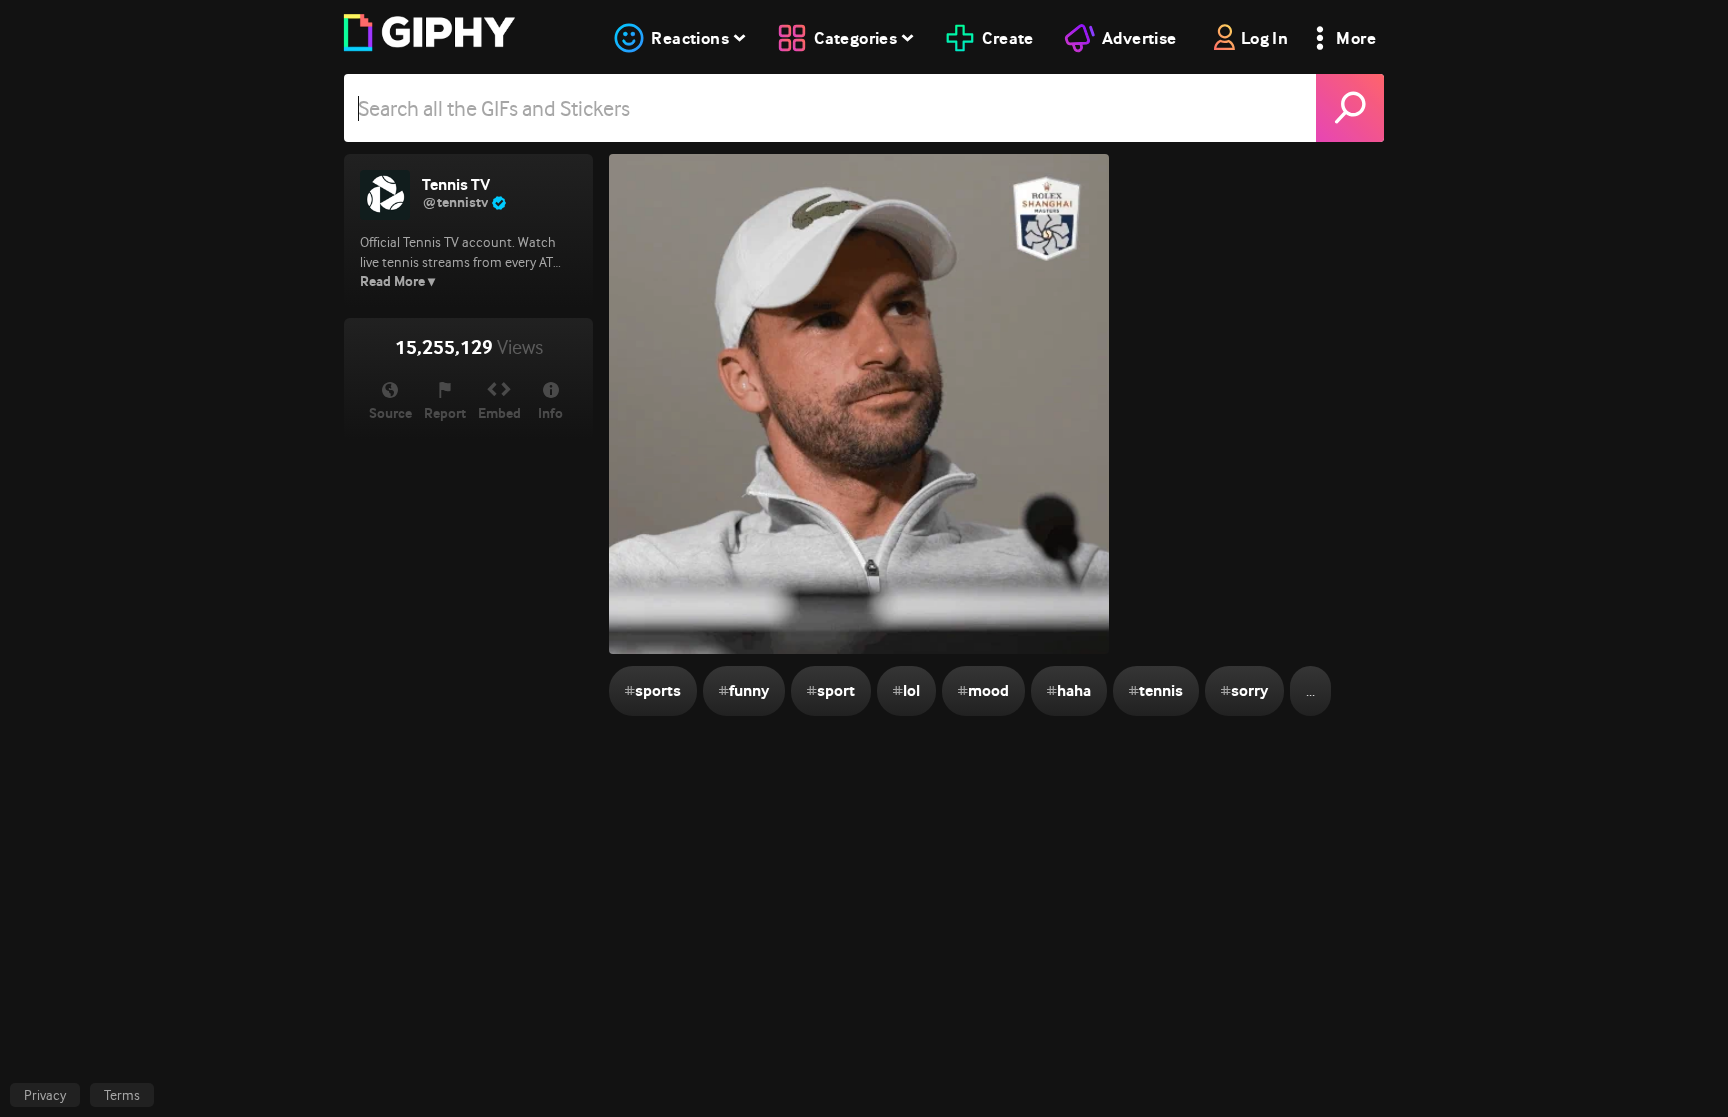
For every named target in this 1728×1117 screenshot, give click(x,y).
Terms (122, 1095)
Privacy (45, 1095)
